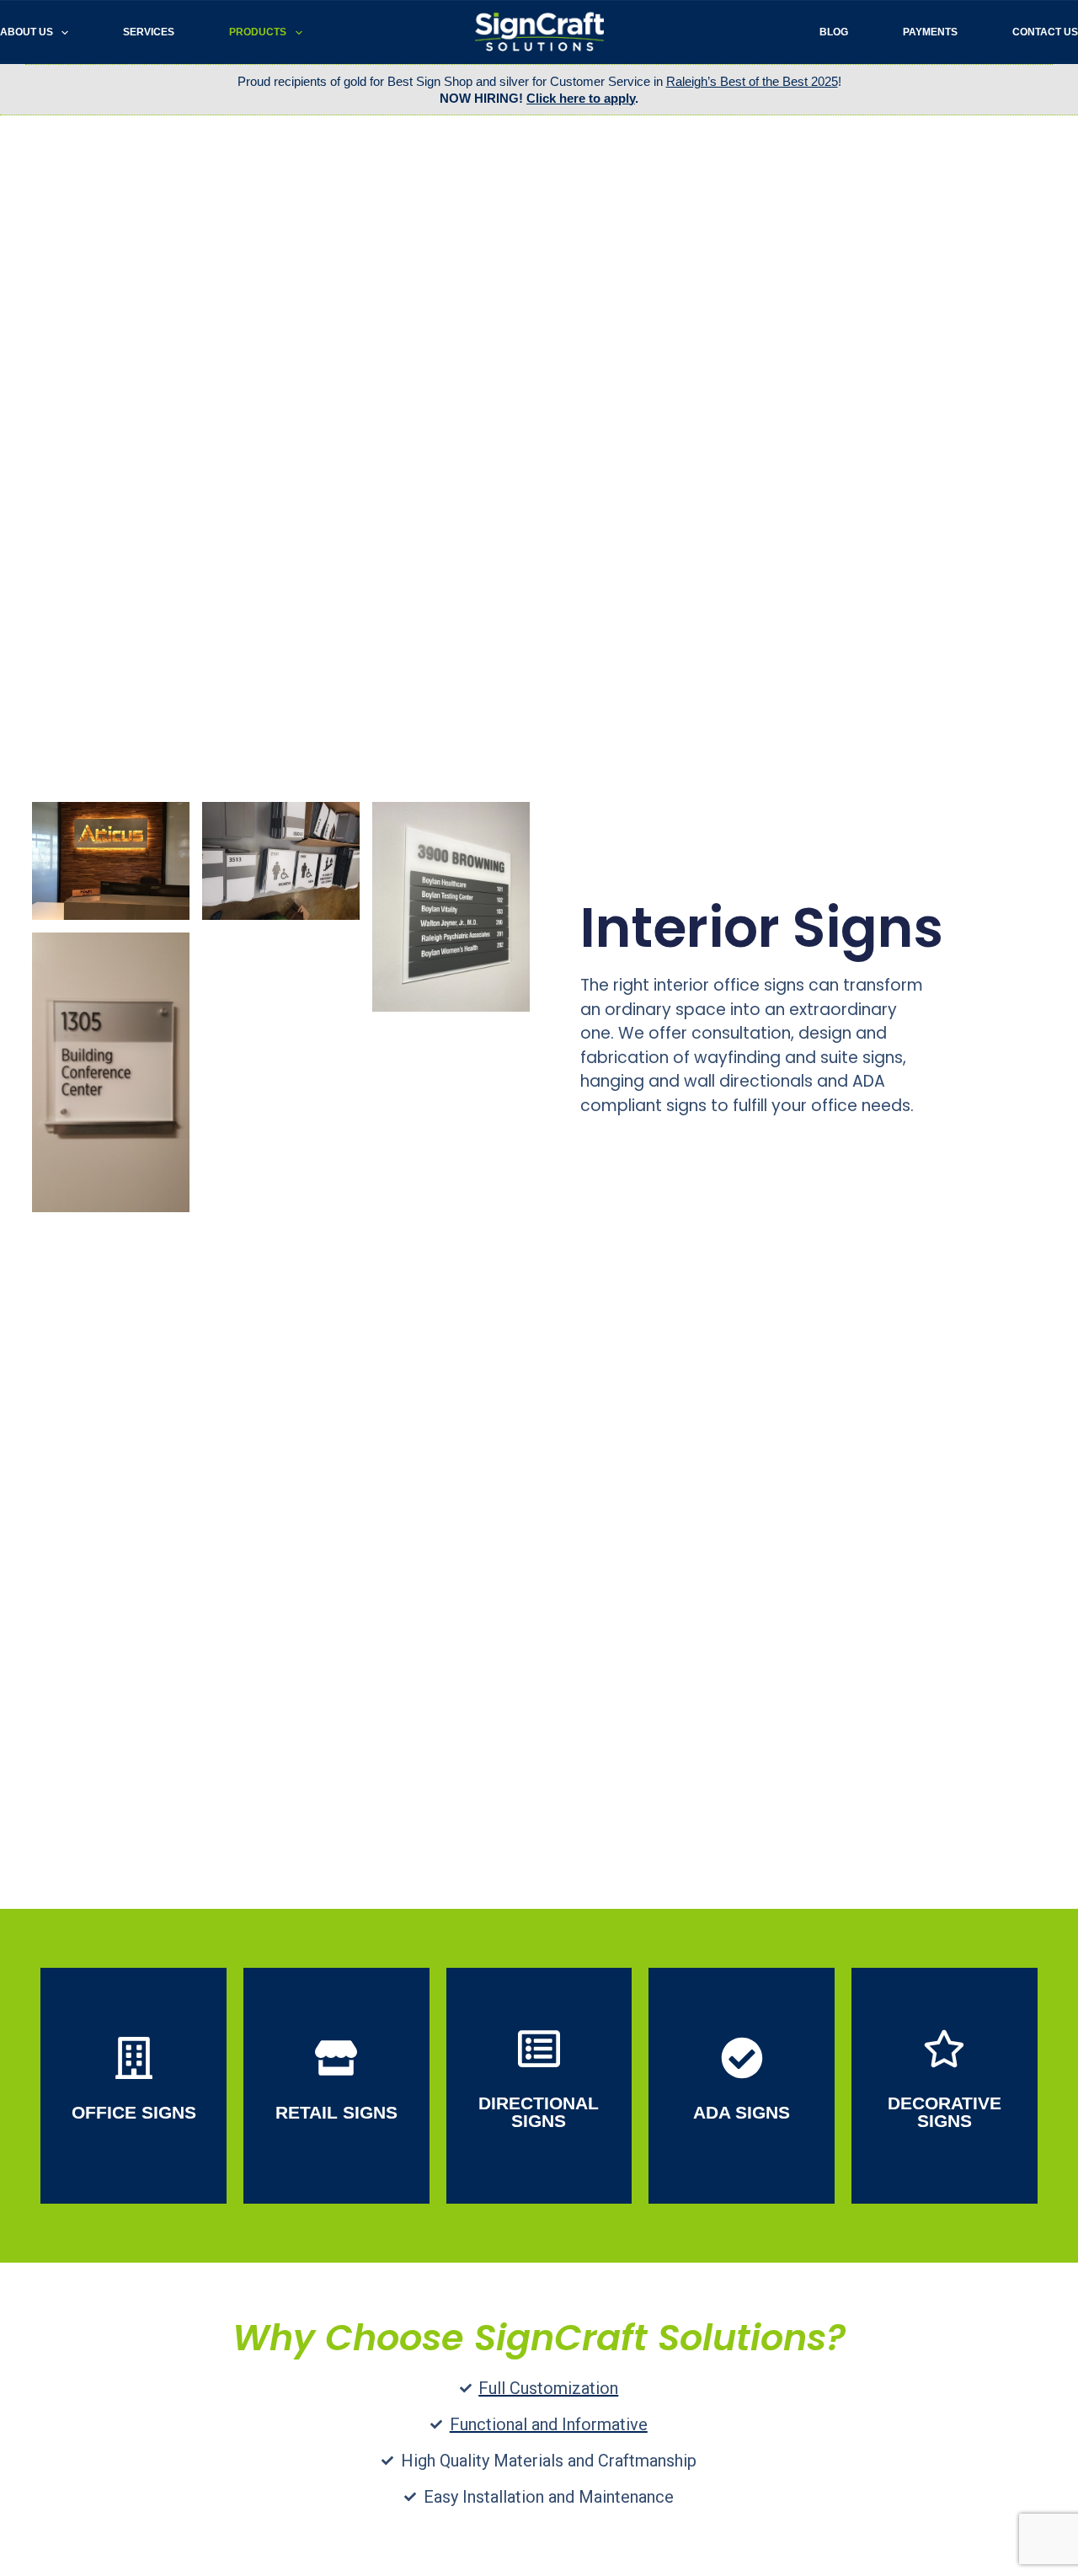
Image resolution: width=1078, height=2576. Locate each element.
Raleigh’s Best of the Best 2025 (752, 81)
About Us (27, 32)
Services (149, 32)
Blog (834, 32)
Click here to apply (581, 98)
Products (258, 32)
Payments (930, 32)
